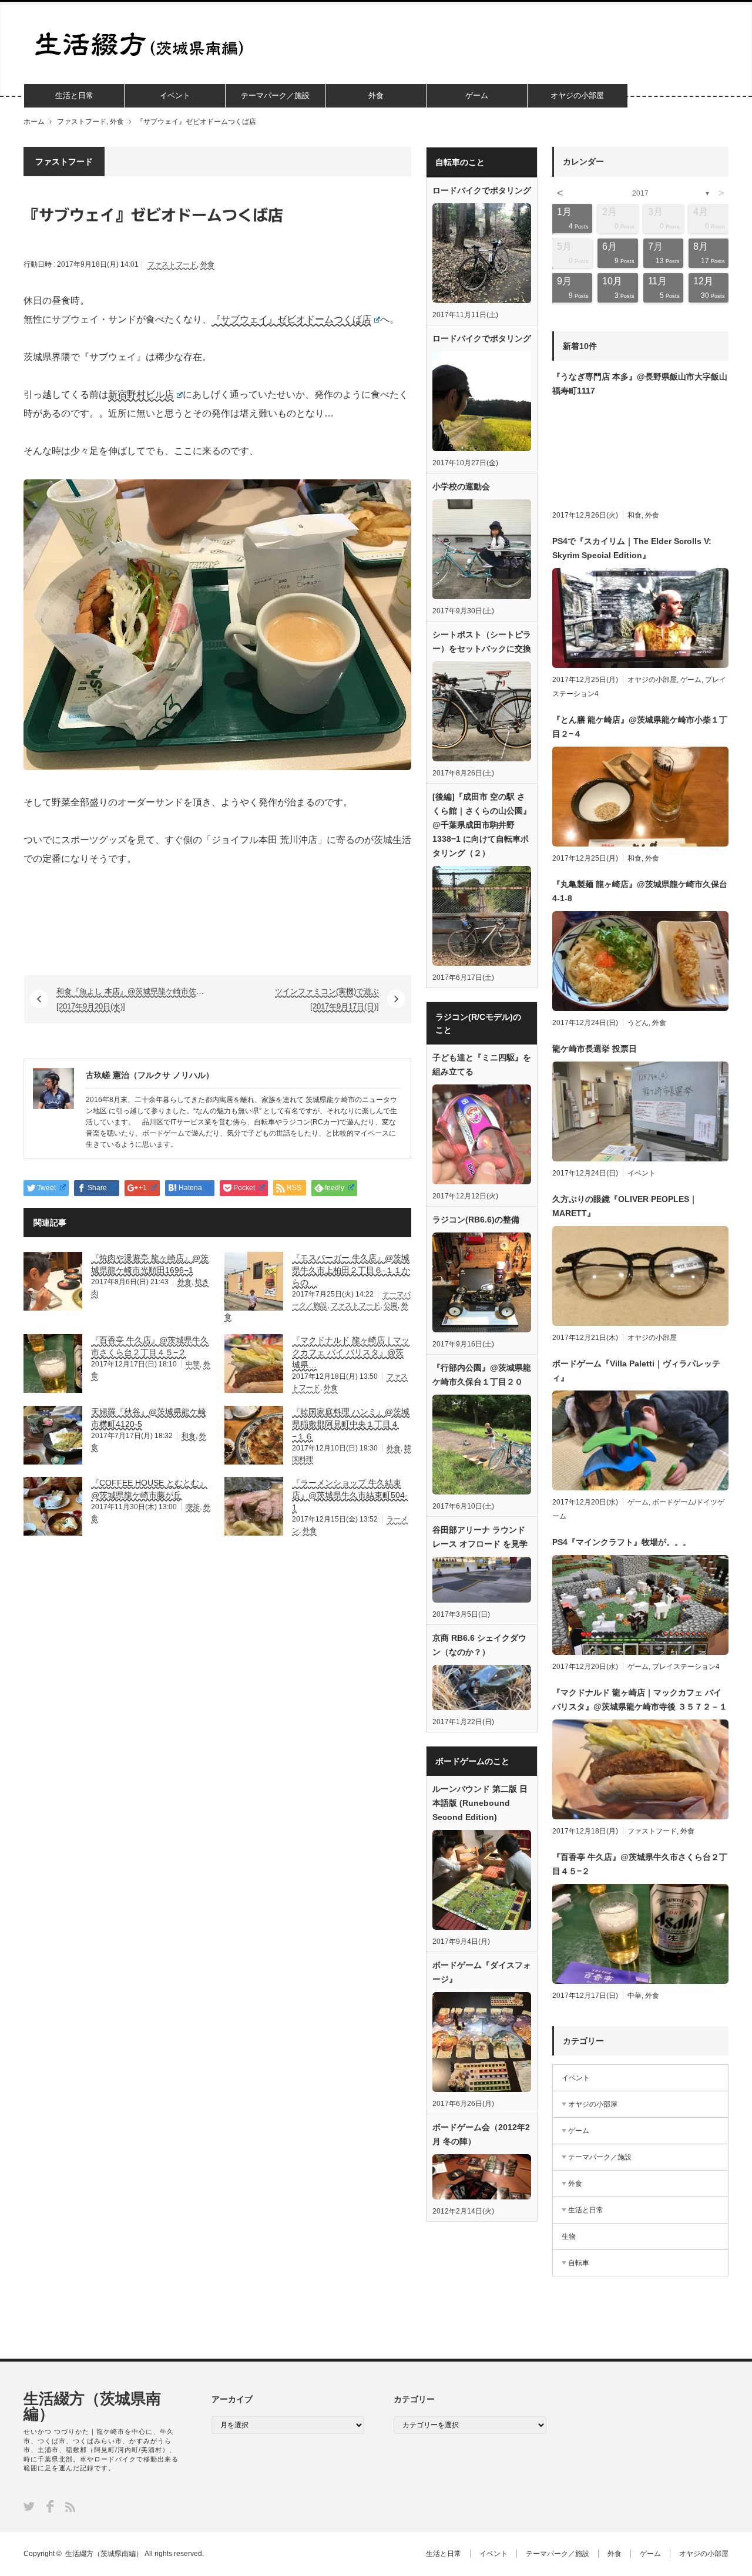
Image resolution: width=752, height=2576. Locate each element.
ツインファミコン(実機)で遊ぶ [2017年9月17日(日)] (327, 999)
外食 (376, 95)
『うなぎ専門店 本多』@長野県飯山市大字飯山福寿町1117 (640, 384)
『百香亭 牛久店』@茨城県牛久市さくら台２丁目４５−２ (640, 1864)
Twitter (29, 2506)
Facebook (50, 2506)
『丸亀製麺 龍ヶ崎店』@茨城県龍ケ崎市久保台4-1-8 (640, 891)
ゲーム (477, 95)
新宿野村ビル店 (141, 394)
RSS (70, 2507)
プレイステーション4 (686, 1667)
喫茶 (193, 1507)
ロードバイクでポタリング (482, 190)
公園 (391, 1305)
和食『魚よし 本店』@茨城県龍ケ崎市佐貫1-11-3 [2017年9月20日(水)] (137, 999)
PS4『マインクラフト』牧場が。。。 (622, 1542)
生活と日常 (74, 95)
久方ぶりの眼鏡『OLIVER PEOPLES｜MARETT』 (625, 1206)
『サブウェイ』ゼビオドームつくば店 (291, 319)
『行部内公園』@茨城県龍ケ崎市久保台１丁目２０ (482, 1375)
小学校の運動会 (461, 486)
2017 (640, 193)
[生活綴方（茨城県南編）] (143, 44)
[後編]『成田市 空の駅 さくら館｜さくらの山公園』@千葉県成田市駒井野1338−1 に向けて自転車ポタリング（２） (482, 825)
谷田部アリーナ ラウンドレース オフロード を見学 (480, 1537)
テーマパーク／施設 (275, 95)
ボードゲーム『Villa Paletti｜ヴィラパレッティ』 (636, 1371)
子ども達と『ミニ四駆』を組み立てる (482, 1064)
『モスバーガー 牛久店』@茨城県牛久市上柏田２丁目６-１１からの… (351, 1270)
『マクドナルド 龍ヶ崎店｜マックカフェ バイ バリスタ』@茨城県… (351, 1352)
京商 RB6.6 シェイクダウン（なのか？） (479, 1645)
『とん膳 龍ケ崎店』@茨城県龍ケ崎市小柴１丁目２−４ (640, 727)
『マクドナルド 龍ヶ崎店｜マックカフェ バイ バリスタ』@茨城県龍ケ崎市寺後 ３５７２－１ (640, 1700)
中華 (193, 1364)
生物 (569, 2236)
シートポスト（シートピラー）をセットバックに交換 (482, 642)
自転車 (579, 2263)
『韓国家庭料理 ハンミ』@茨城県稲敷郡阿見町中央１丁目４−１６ (351, 1424)
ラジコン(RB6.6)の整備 (476, 1220)
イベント (175, 95)
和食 (189, 1436)
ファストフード (82, 122)
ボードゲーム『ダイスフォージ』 (482, 1972)
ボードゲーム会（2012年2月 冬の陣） (481, 2134)
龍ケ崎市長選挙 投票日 (595, 1049)
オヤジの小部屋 (577, 95)
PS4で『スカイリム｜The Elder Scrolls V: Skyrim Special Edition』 (632, 548)
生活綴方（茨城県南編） (92, 2406)
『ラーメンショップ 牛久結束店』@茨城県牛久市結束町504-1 (350, 1495)
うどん (638, 1023)
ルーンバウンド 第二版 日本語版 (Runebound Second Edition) (480, 1803)
